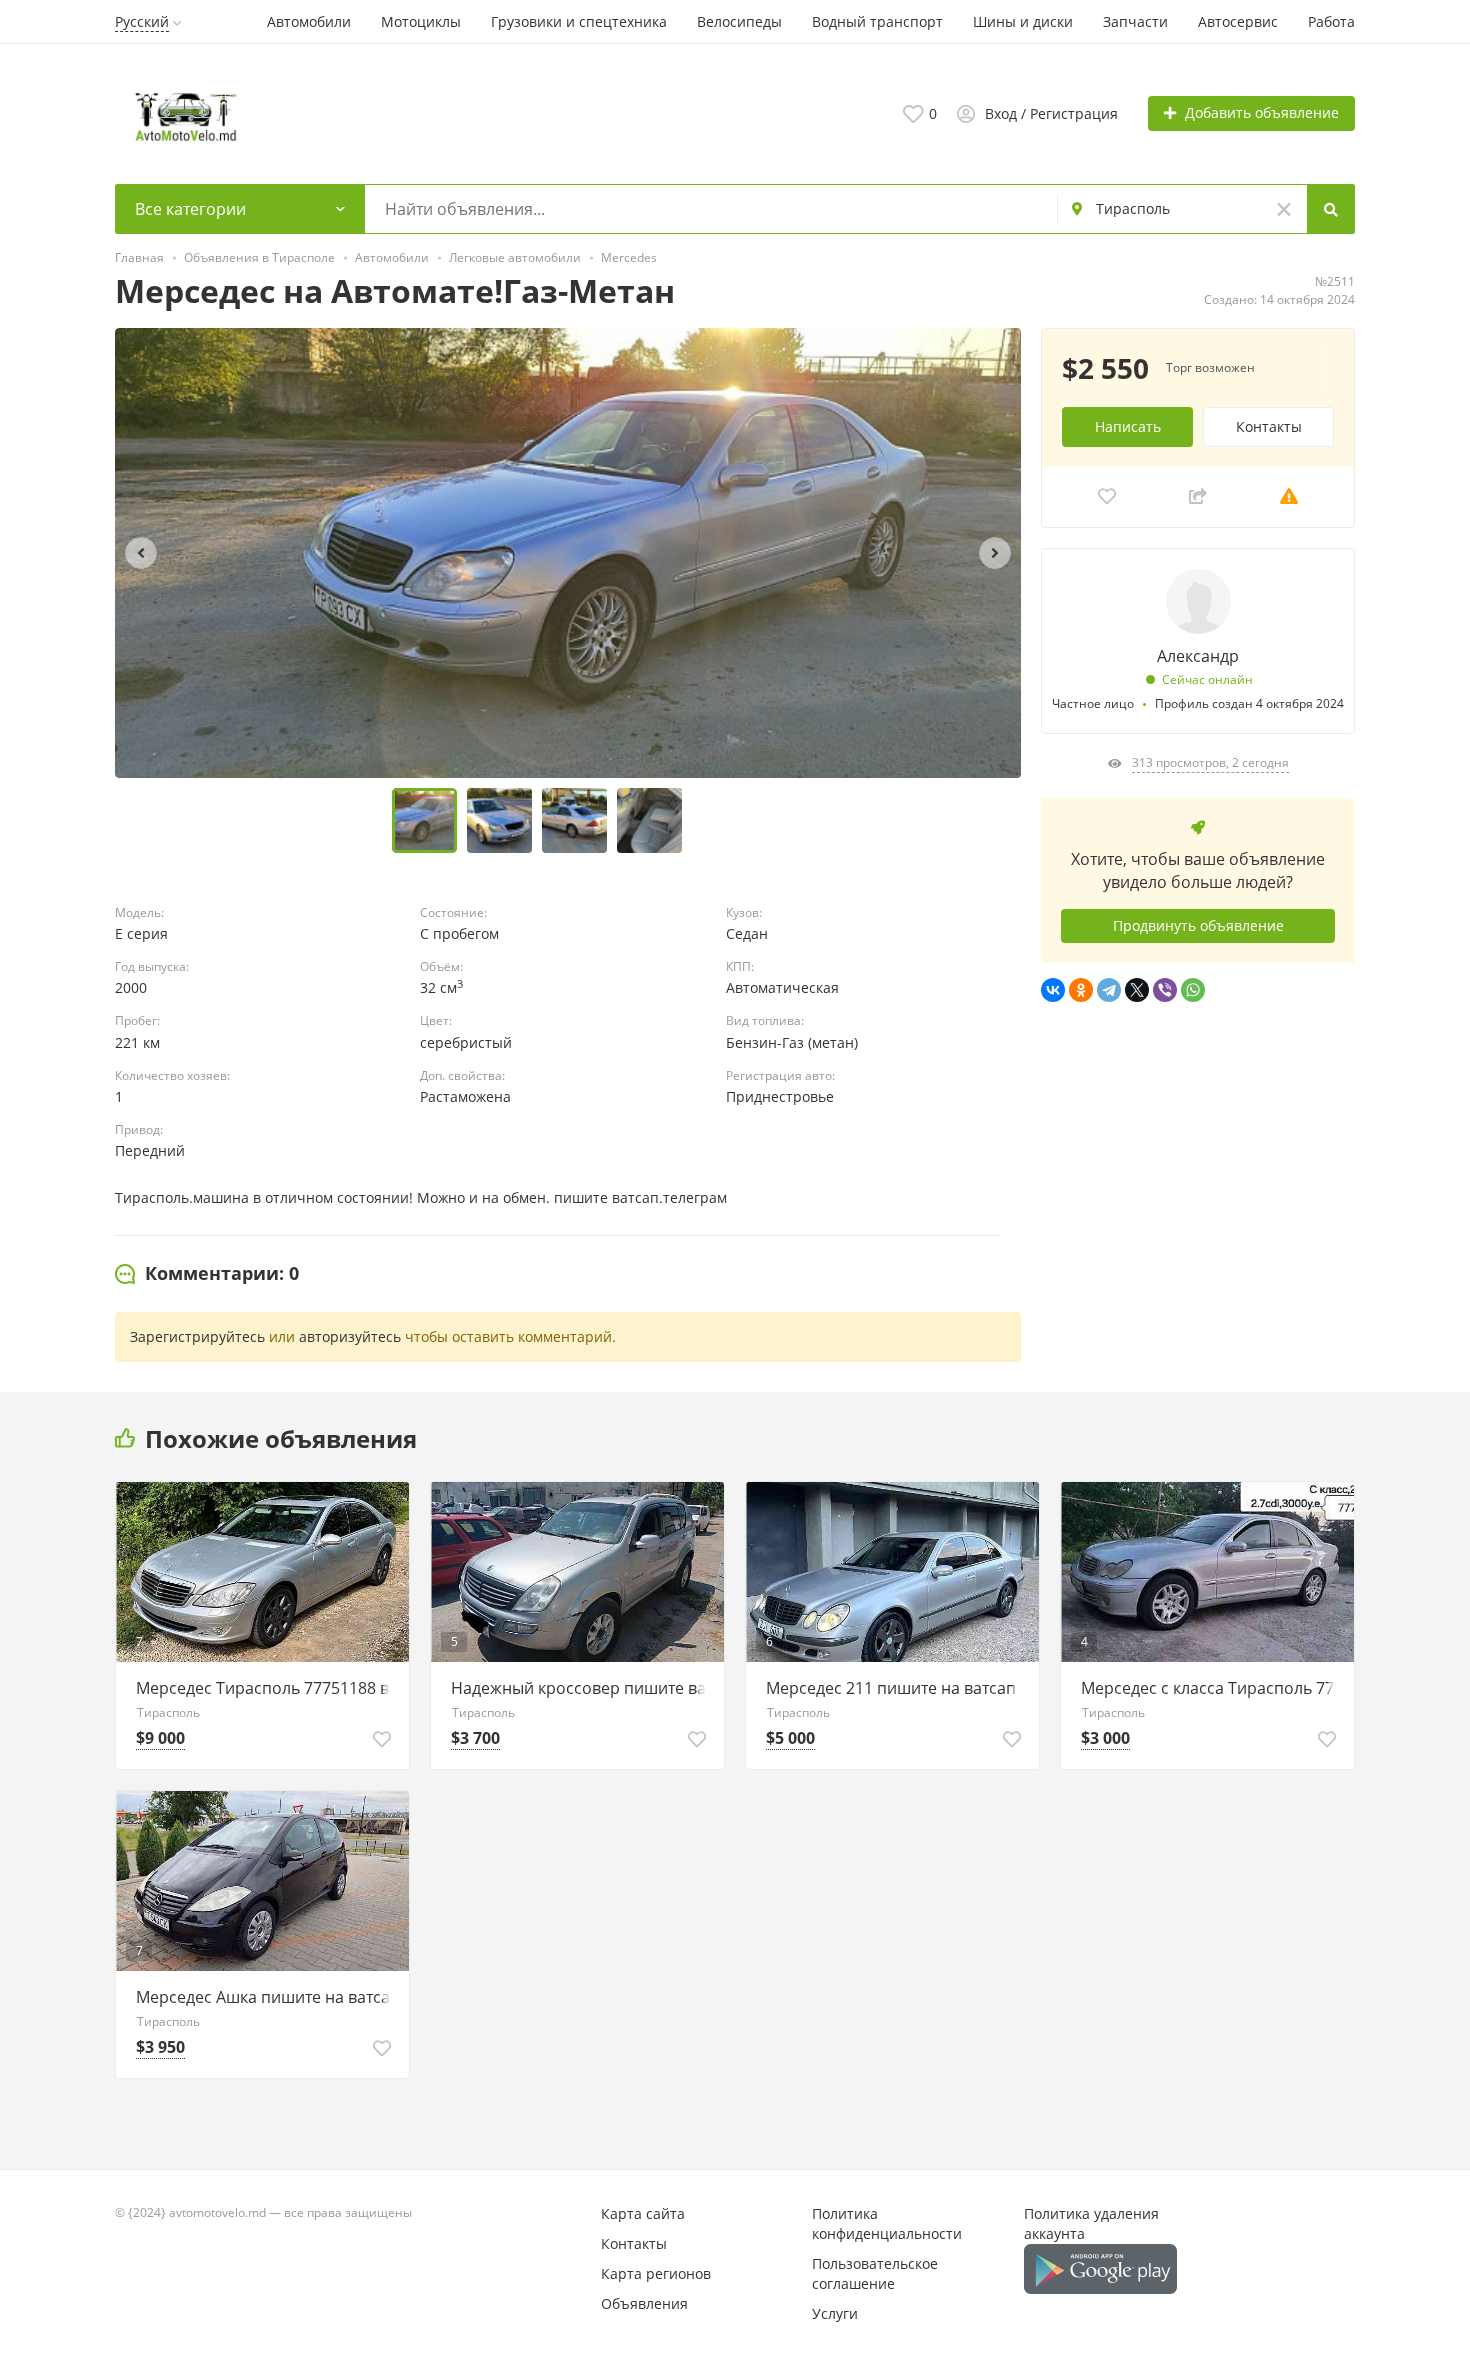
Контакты (1269, 426)
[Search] (1331, 209)
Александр (1198, 656)
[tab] (207, 1274)
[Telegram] (1109, 990)
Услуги (835, 2313)
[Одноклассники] (1081, 990)
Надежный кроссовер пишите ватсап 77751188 (582, 1688)
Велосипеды (739, 21)
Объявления (644, 2303)
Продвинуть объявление (1198, 925)
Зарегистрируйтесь (197, 1336)
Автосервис (1238, 21)
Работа (1331, 21)
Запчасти (1135, 21)
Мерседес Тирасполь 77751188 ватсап (267, 1688)
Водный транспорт (877, 21)
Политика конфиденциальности (887, 2223)
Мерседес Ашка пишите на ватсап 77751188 (267, 1997)
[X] (1137, 990)
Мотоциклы (421, 21)
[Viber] (1165, 990)
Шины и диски (1023, 21)
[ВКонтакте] (1053, 990)
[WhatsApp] (1193, 990)
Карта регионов (656, 2273)
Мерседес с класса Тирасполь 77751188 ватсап (1212, 1688)
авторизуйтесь (350, 1336)
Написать (1128, 426)
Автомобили (309, 21)
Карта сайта (643, 2213)
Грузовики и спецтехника (579, 21)
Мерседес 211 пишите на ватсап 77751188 (897, 1688)
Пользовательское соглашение (875, 2273)
